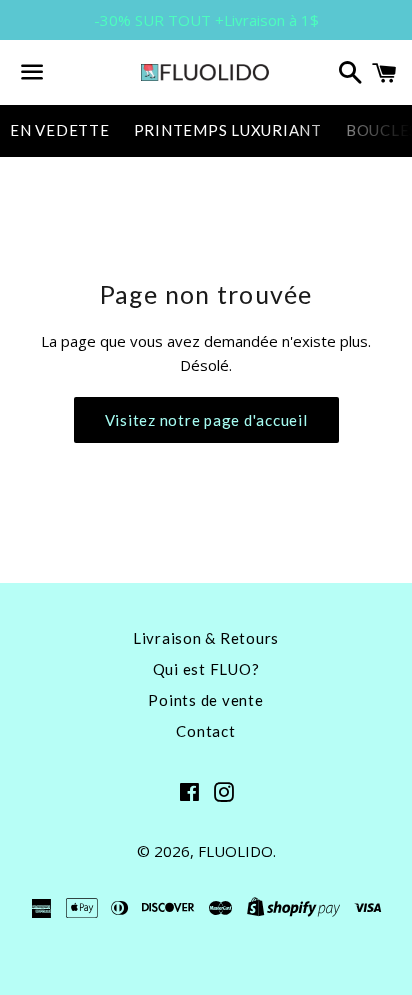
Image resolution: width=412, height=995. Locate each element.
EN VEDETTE (60, 130)
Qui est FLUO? (206, 669)
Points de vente (205, 700)
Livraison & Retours (206, 638)
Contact (205, 731)
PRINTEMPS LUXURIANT (228, 130)
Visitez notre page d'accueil (206, 420)
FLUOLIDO (235, 851)
